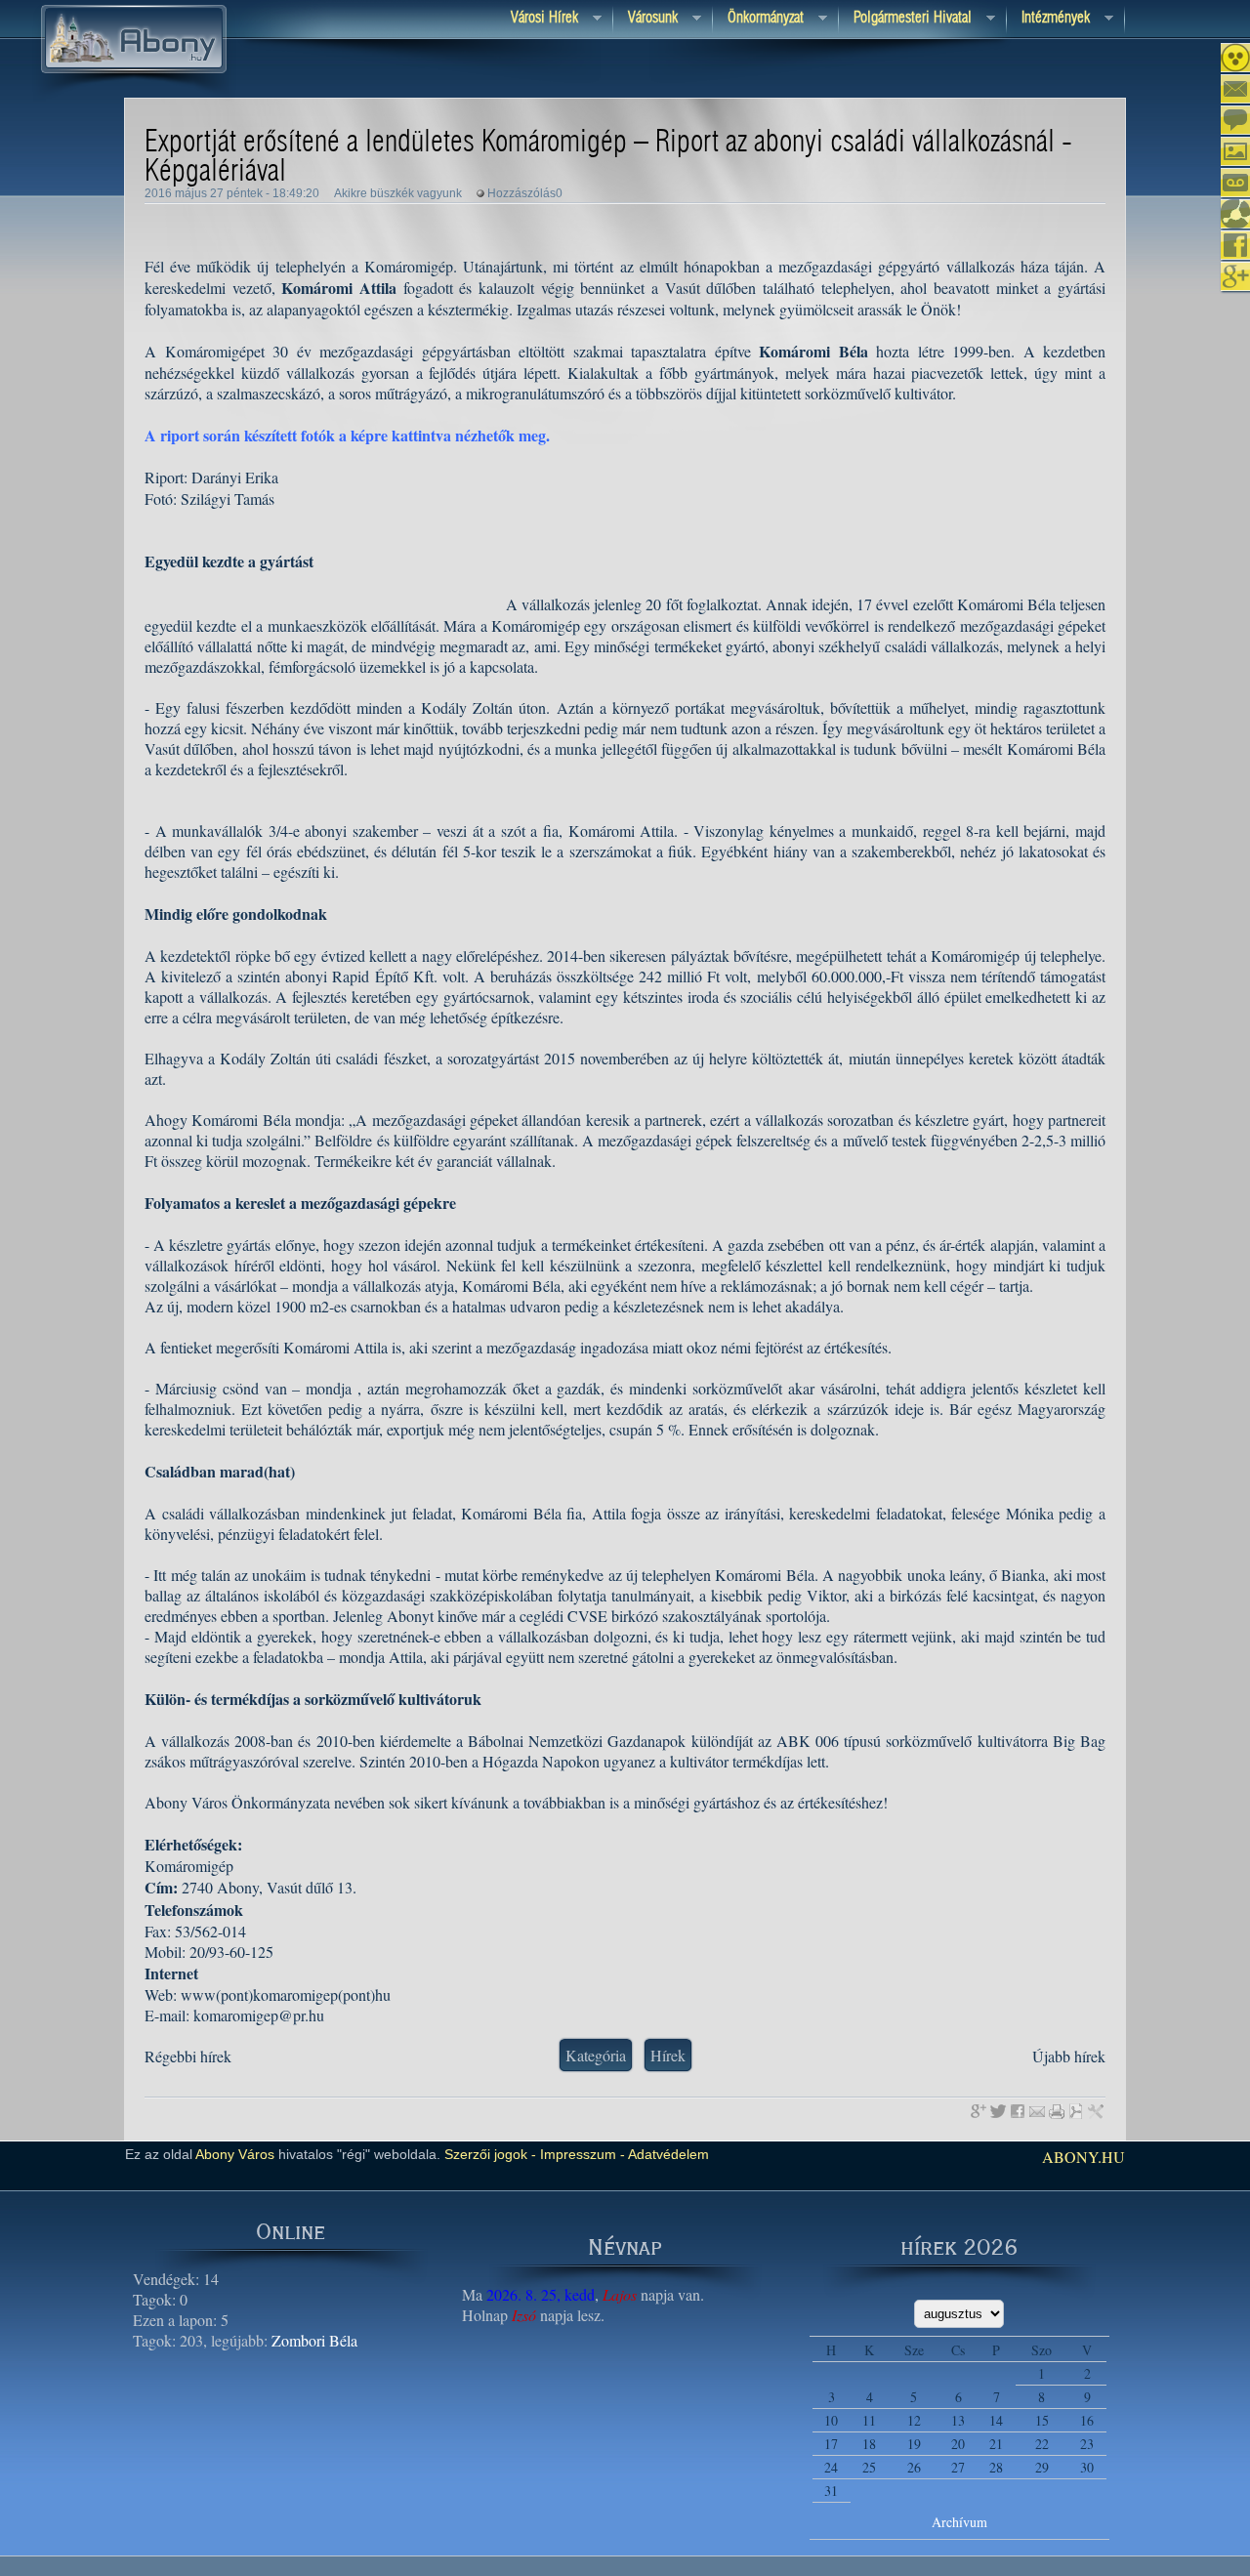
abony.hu (1083, 2157)
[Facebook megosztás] (1018, 2111)
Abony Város (235, 2154)
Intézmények (1048, 19)
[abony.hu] (134, 97)
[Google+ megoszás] (979, 2111)
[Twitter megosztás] (998, 2111)
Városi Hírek (537, 19)
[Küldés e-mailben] (1037, 2111)
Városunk (646, 19)
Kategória (596, 2055)
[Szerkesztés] (1096, 2111)
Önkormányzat (758, 19)
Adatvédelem (667, 2154)
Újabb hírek (1069, 2056)
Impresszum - (581, 2154)
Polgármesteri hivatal (905, 19)
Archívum (959, 2522)
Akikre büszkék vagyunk (398, 193)
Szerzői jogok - (490, 2154)
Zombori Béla (314, 2340)
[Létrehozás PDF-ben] (1076, 2111)
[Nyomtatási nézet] (1057, 2111)
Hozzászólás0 (525, 193)
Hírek (668, 2055)
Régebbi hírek (188, 2056)
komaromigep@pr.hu (259, 2015)
